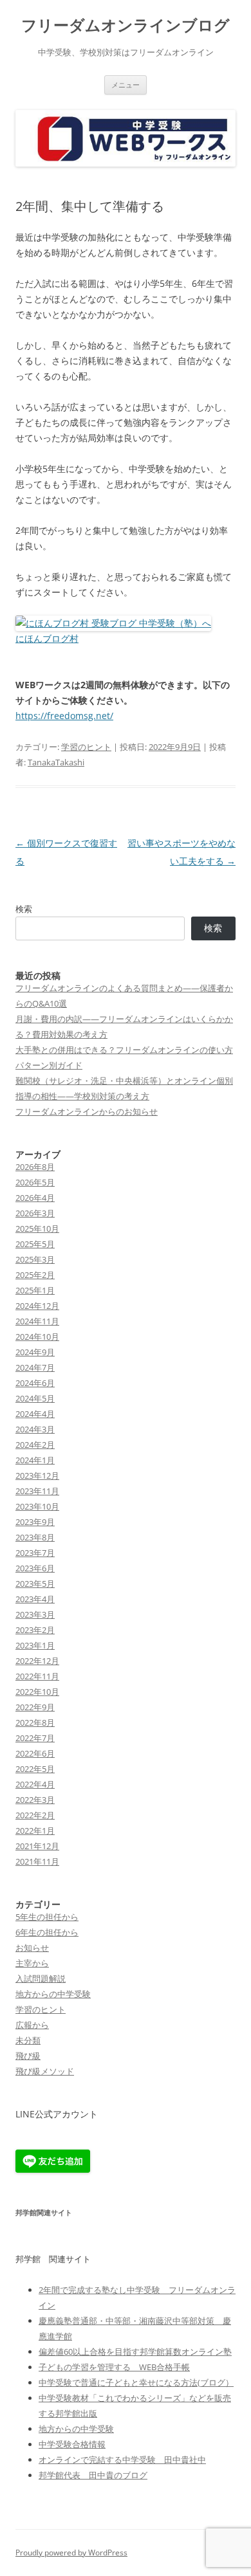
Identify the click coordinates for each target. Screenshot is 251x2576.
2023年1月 (35, 1645)
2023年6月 (35, 1568)
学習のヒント (86, 747)
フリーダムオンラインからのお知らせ (87, 1111)
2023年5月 (35, 1584)
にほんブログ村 (47, 638)
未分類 (28, 2040)
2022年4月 (35, 1784)
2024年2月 (35, 1445)
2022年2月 (35, 1815)
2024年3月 (35, 1429)
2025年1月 (35, 1290)
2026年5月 (35, 1182)
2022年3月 (35, 1800)
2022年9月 (35, 1707)
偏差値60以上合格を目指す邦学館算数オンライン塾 (135, 2352)
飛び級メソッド (45, 2071)
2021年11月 (37, 1861)
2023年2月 (35, 1630)
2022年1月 (35, 1831)
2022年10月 (37, 1692)
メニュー (126, 85)
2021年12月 (37, 1846)
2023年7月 (35, 1553)
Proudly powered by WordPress (71, 2553)
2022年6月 (35, 1753)
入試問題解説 (41, 1978)
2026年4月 (35, 1198)
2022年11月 (37, 1676)
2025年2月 (35, 1275)
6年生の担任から (47, 1932)
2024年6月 (35, 1383)
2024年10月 (37, 1337)
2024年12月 (37, 1306)
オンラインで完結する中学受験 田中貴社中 (122, 2460)
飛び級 (28, 2056)
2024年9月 (35, 1352)
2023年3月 (35, 1614)
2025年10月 (37, 1229)
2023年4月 (35, 1599)
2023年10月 (37, 1506)
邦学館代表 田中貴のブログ (93, 2475)
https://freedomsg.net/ (64, 716)
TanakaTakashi (56, 762)
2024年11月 (37, 1321)
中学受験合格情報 (72, 2444)
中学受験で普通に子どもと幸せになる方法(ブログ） (136, 2382)
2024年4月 (35, 1414)
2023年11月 (37, 1491)
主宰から (32, 1963)
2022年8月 (35, 1722)
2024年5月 (35, 1398)
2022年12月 (37, 1661)
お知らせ (32, 1948)
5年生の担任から (47, 1917)
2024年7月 (35, 1367)
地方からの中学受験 (53, 1994)
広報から (32, 2025)
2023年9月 (35, 1522)
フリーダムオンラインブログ (126, 25)
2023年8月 (35, 1537)
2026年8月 (35, 1167)
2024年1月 (35, 1460)
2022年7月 (35, 1738)
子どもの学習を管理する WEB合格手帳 (114, 2367)
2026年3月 (35, 1213)
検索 (24, 909)
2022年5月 (35, 1769)
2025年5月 (35, 1244)
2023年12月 (37, 1475)
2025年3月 (35, 1259)
